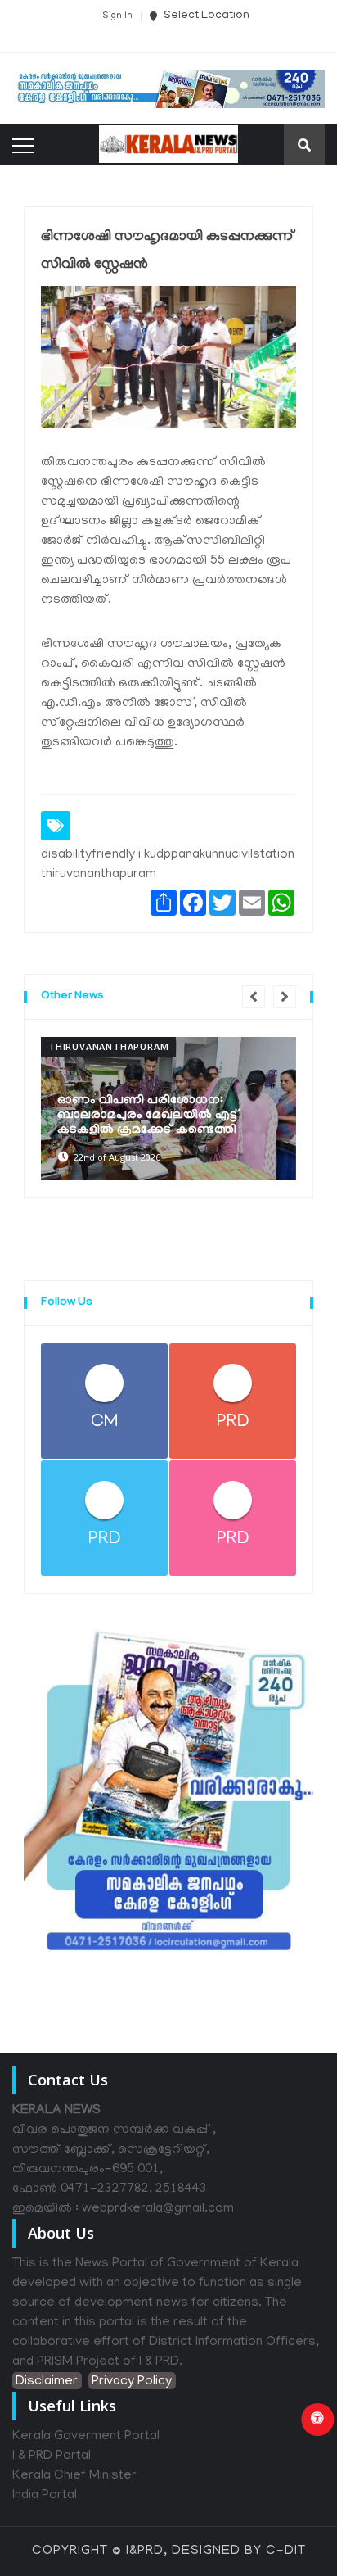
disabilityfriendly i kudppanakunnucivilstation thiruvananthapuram (168, 865)
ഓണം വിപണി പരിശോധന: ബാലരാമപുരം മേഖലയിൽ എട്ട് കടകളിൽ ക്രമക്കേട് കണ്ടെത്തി (148, 1116)
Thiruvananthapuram (108, 1046)
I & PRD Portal (52, 2456)
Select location (205, 16)
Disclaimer (47, 2382)
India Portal (45, 2496)
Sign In (117, 16)
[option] (168, 1108)
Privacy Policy (132, 2382)
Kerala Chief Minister (74, 2476)
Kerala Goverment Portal (86, 2437)
